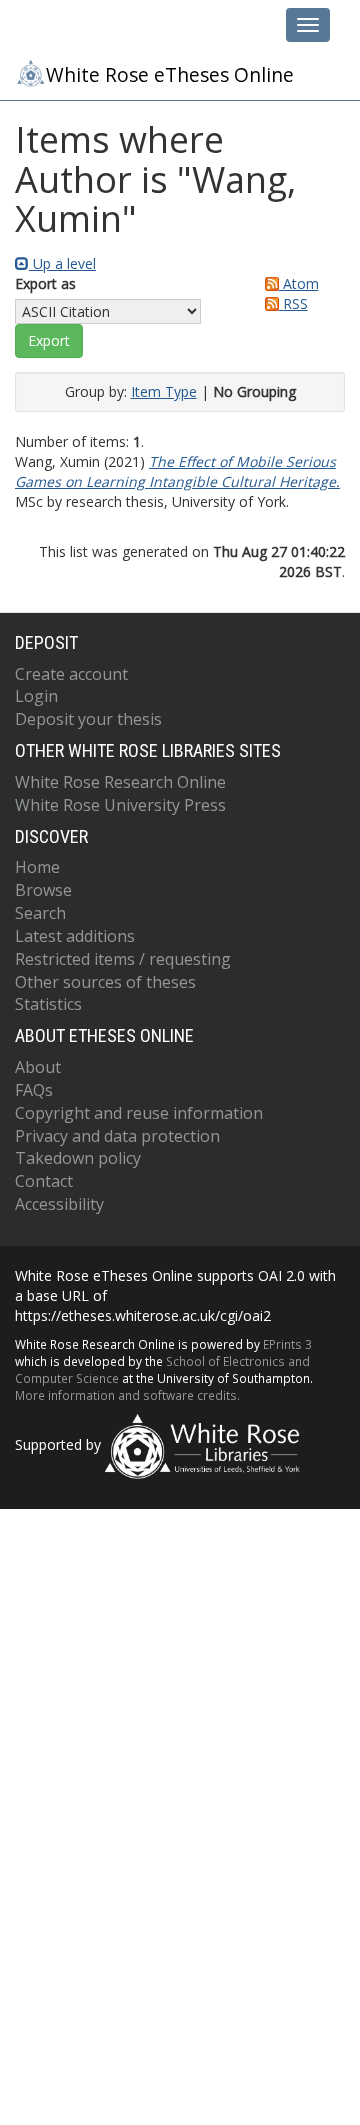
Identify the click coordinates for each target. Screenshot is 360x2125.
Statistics (48, 1004)
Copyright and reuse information (139, 1113)
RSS (293, 303)
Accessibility (59, 1204)
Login (36, 696)
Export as (45, 283)
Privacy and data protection (117, 1136)
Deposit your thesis (88, 719)
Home (37, 867)
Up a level (62, 263)
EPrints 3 (287, 1344)
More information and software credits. (127, 1395)
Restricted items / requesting (123, 959)
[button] (49, 341)
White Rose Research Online (120, 782)
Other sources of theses (105, 982)
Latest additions (75, 936)
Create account (71, 674)
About (38, 1067)
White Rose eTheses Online (170, 75)
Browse (43, 890)
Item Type (164, 391)
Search (40, 913)
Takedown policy (78, 1158)
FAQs (34, 1090)
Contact (44, 1181)
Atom (299, 283)
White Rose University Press (120, 805)
